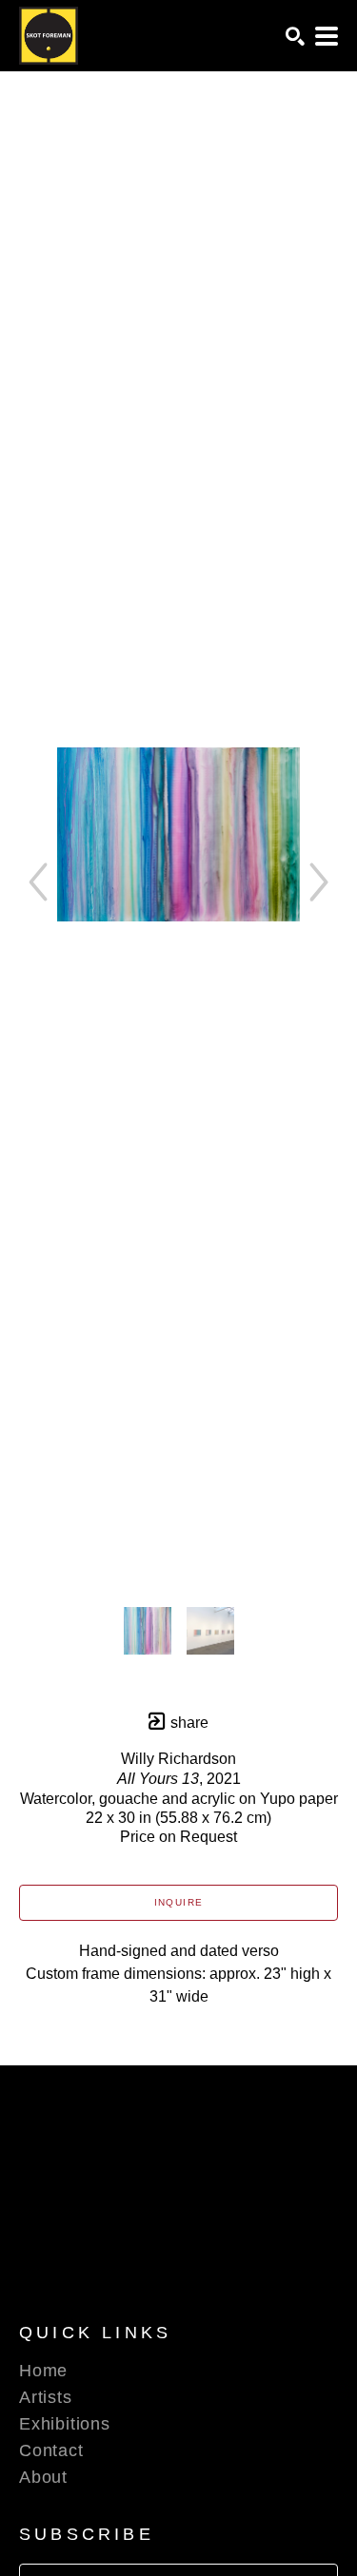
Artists (46, 2397)
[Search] (295, 36)
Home (43, 2371)
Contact (51, 2450)
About (43, 2477)
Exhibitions (65, 2424)
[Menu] (327, 36)
